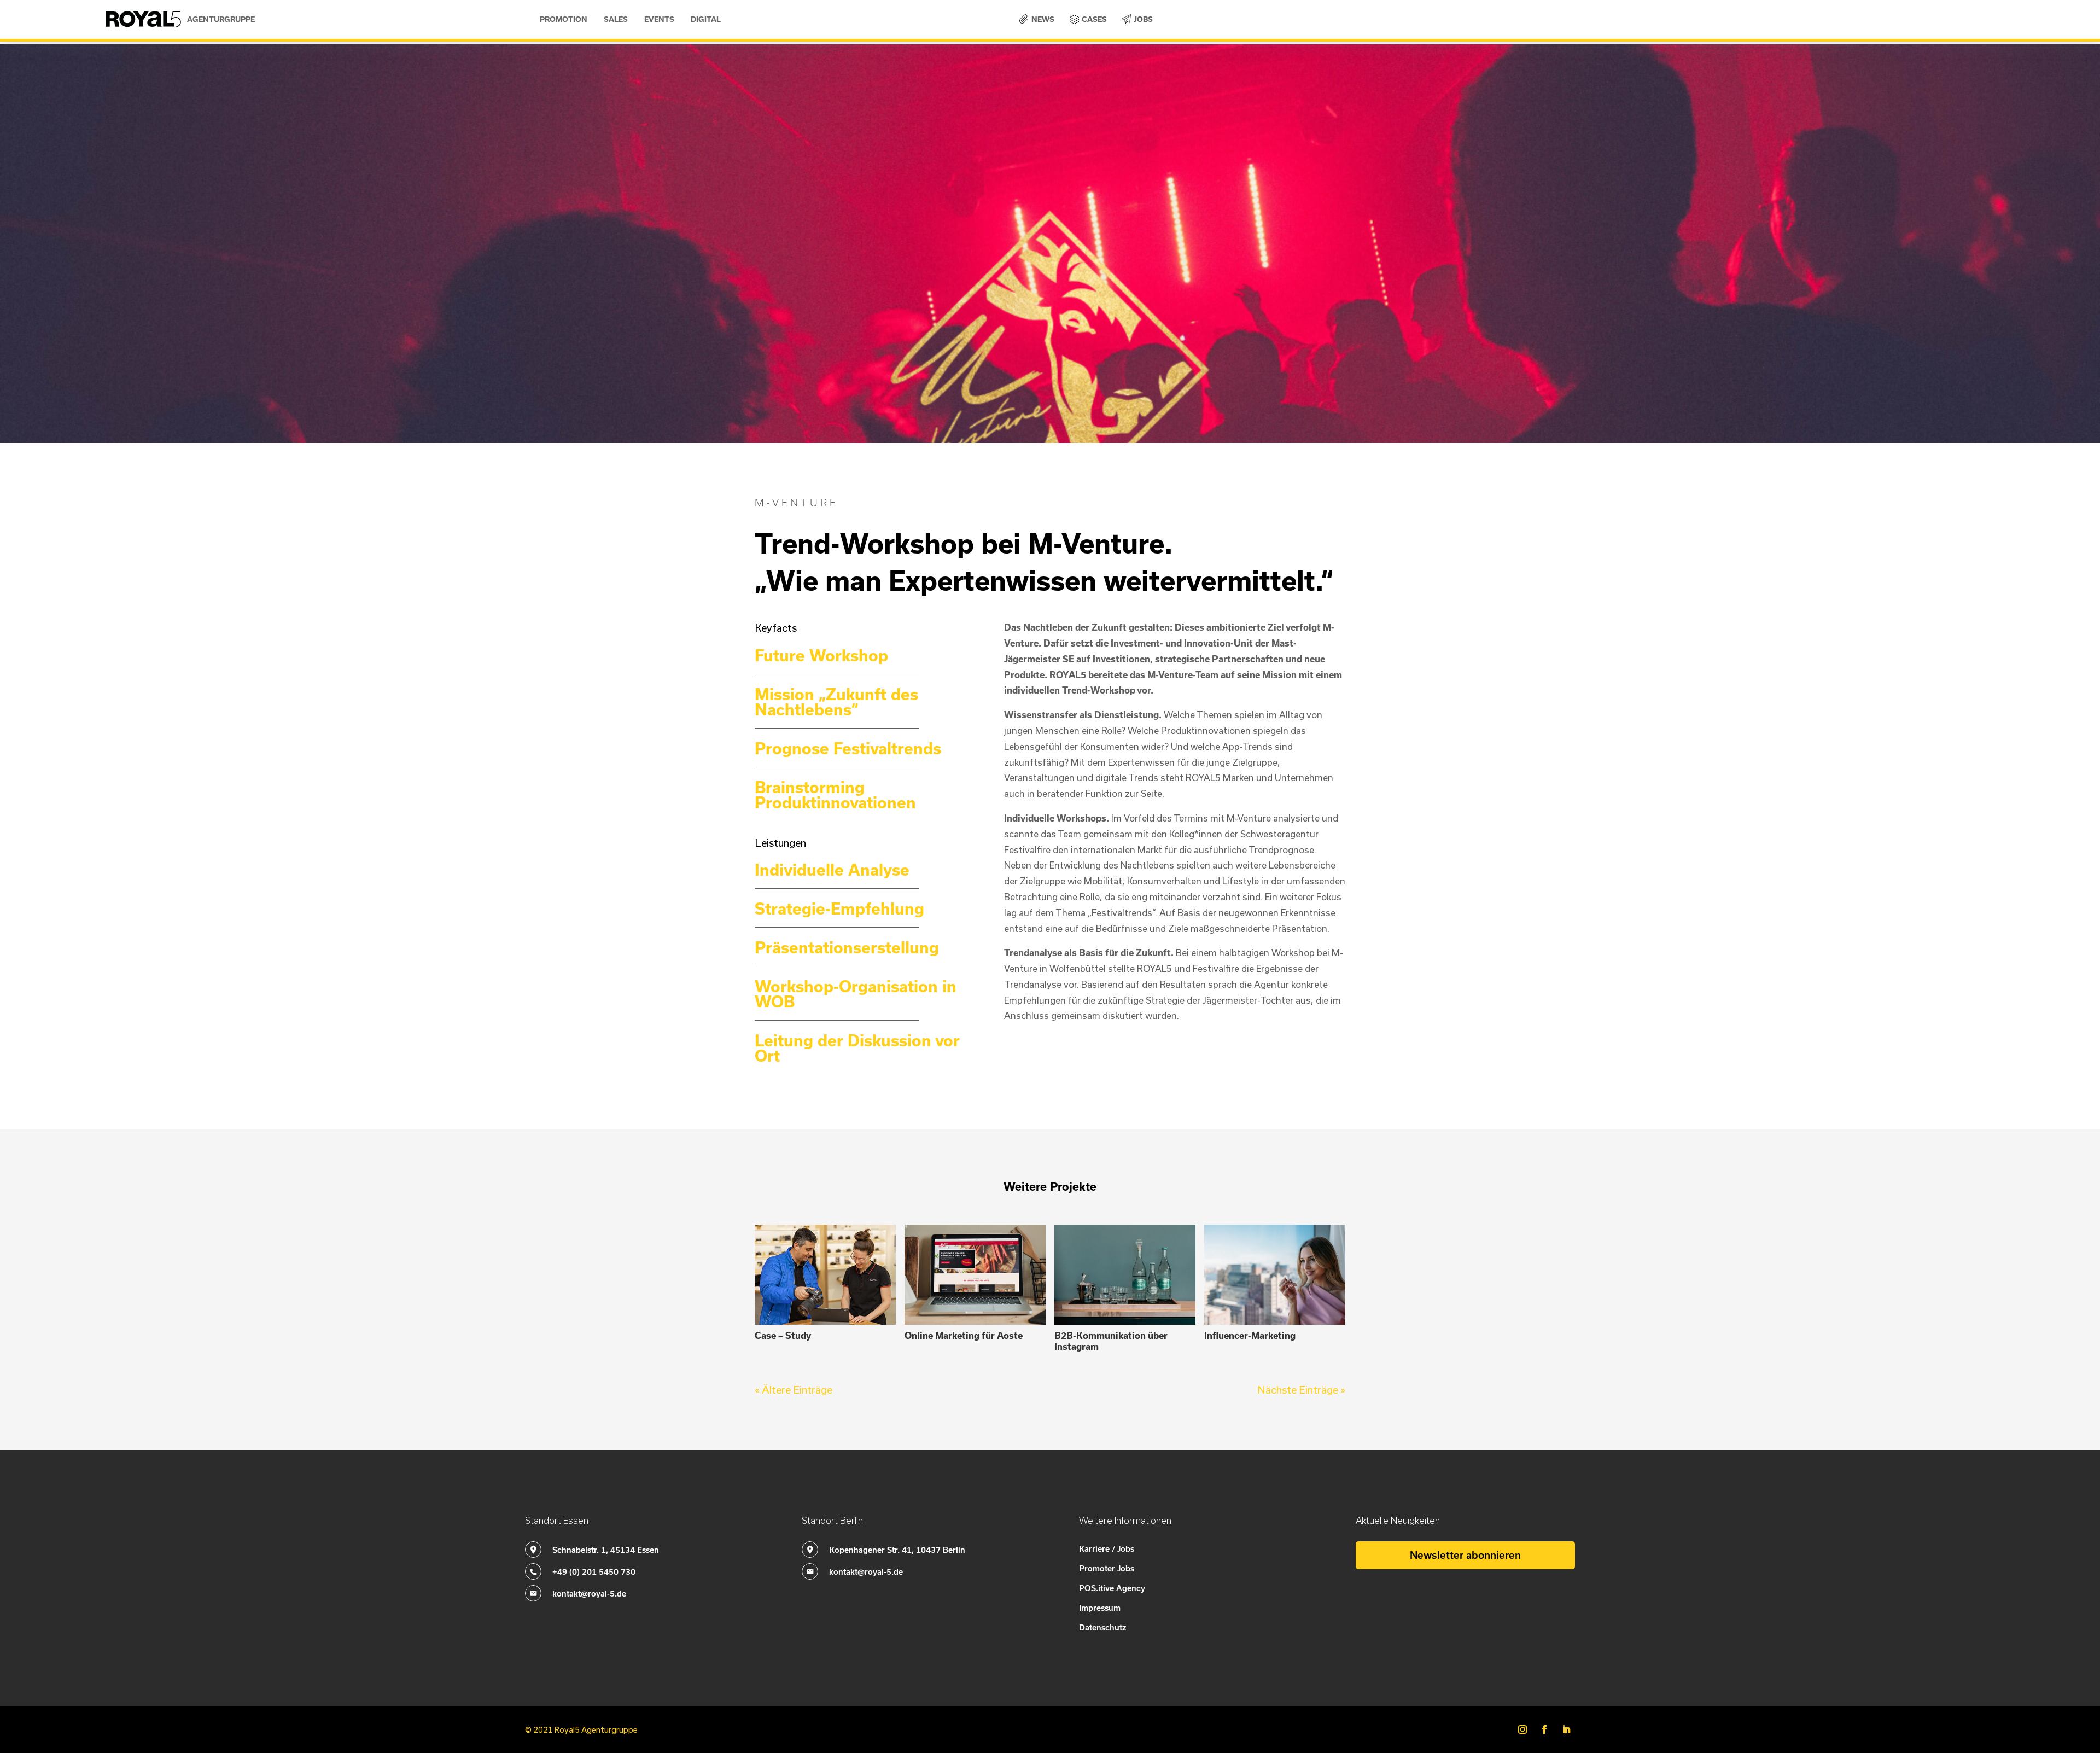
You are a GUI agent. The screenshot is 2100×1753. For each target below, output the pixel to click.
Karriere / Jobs (1107, 1548)
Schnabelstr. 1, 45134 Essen (606, 1550)
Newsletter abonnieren (1465, 1555)
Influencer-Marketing (1250, 1335)
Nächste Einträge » (1301, 1390)
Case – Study (783, 1335)
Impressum (1100, 1608)
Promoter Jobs (1107, 1568)
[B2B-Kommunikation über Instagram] (1125, 1275)
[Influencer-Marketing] (1275, 1275)
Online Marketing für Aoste (964, 1335)
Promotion (564, 19)
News (1043, 19)
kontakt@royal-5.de (589, 1593)
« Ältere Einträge (794, 1390)
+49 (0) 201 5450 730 (594, 1571)
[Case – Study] (825, 1275)
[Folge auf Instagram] (1522, 1729)
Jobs (1143, 19)
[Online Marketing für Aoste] (975, 1275)
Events (659, 19)
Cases (1094, 19)
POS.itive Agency (1112, 1588)
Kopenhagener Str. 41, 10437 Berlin (897, 1550)
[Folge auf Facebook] (1544, 1729)
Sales (616, 19)
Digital (706, 19)
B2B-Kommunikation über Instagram (1111, 1341)
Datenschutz (1102, 1627)
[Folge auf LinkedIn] (1566, 1729)
